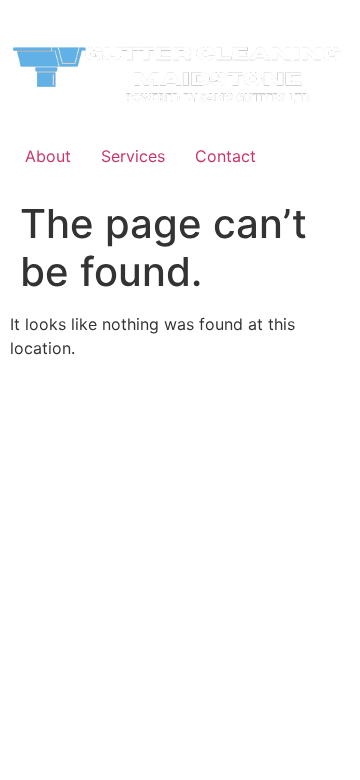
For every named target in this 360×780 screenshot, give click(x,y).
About (48, 156)
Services (133, 156)
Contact (225, 156)
